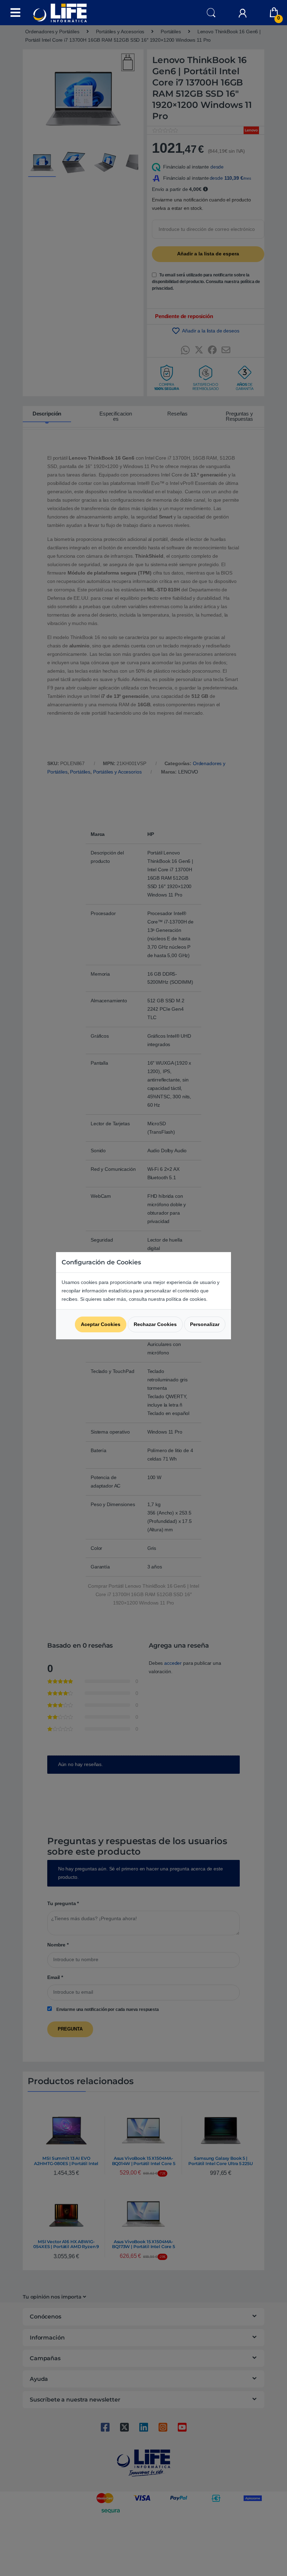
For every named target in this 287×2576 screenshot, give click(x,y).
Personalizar (205, 1324)
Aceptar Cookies (101, 1324)
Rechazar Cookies (155, 1324)
